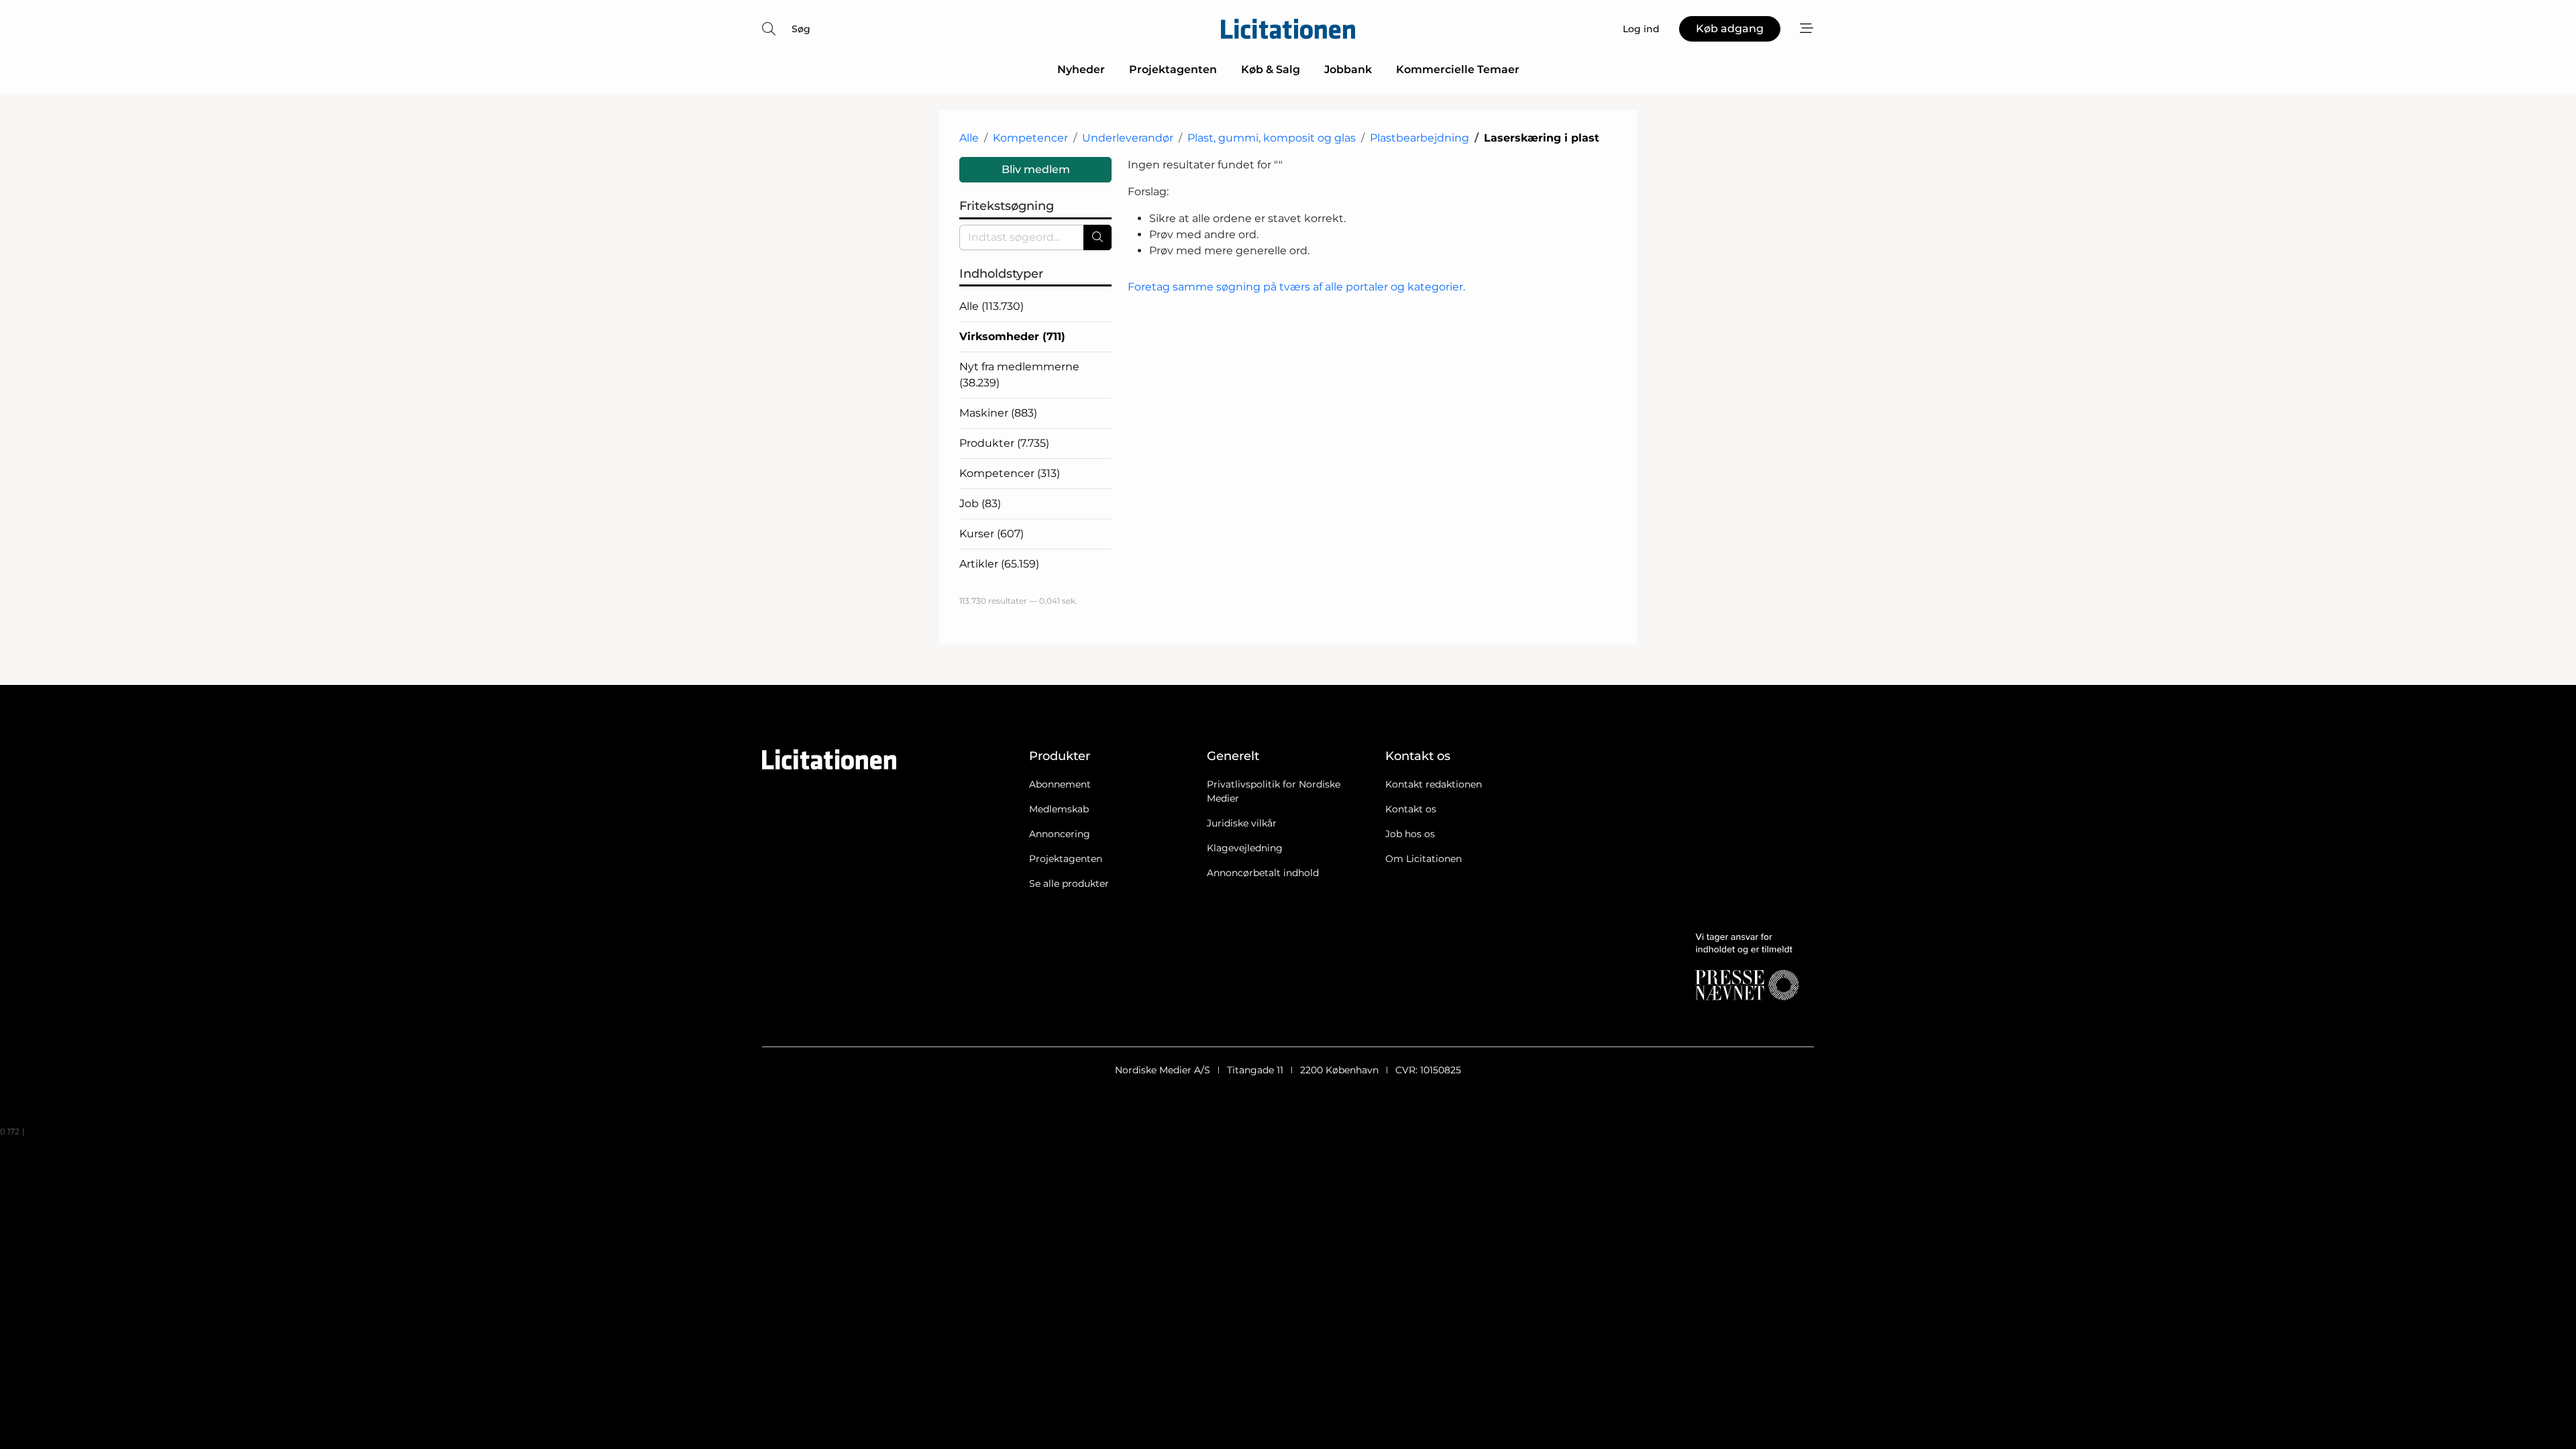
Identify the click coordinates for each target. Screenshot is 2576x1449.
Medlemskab (1059, 809)
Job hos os (1410, 834)
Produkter (1004, 443)
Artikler (999, 564)
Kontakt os (1411, 809)
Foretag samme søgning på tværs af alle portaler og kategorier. (1296, 287)
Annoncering (1060, 834)
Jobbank (1348, 69)
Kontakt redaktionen (1434, 784)
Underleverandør (1128, 138)
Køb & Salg (1271, 69)
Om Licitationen (1424, 859)
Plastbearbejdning (1419, 138)
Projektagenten (1173, 69)
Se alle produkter (1069, 883)
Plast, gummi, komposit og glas (1272, 138)
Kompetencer (1030, 138)
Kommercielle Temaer (1458, 69)
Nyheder (1081, 69)
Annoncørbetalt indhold (1263, 873)
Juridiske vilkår (1242, 823)
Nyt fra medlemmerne (1019, 375)
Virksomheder (1012, 336)
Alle (969, 138)
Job (980, 503)
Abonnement (1060, 784)
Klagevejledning (1245, 848)
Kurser (991, 534)
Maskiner (998, 413)
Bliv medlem (1036, 169)
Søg (801, 29)
